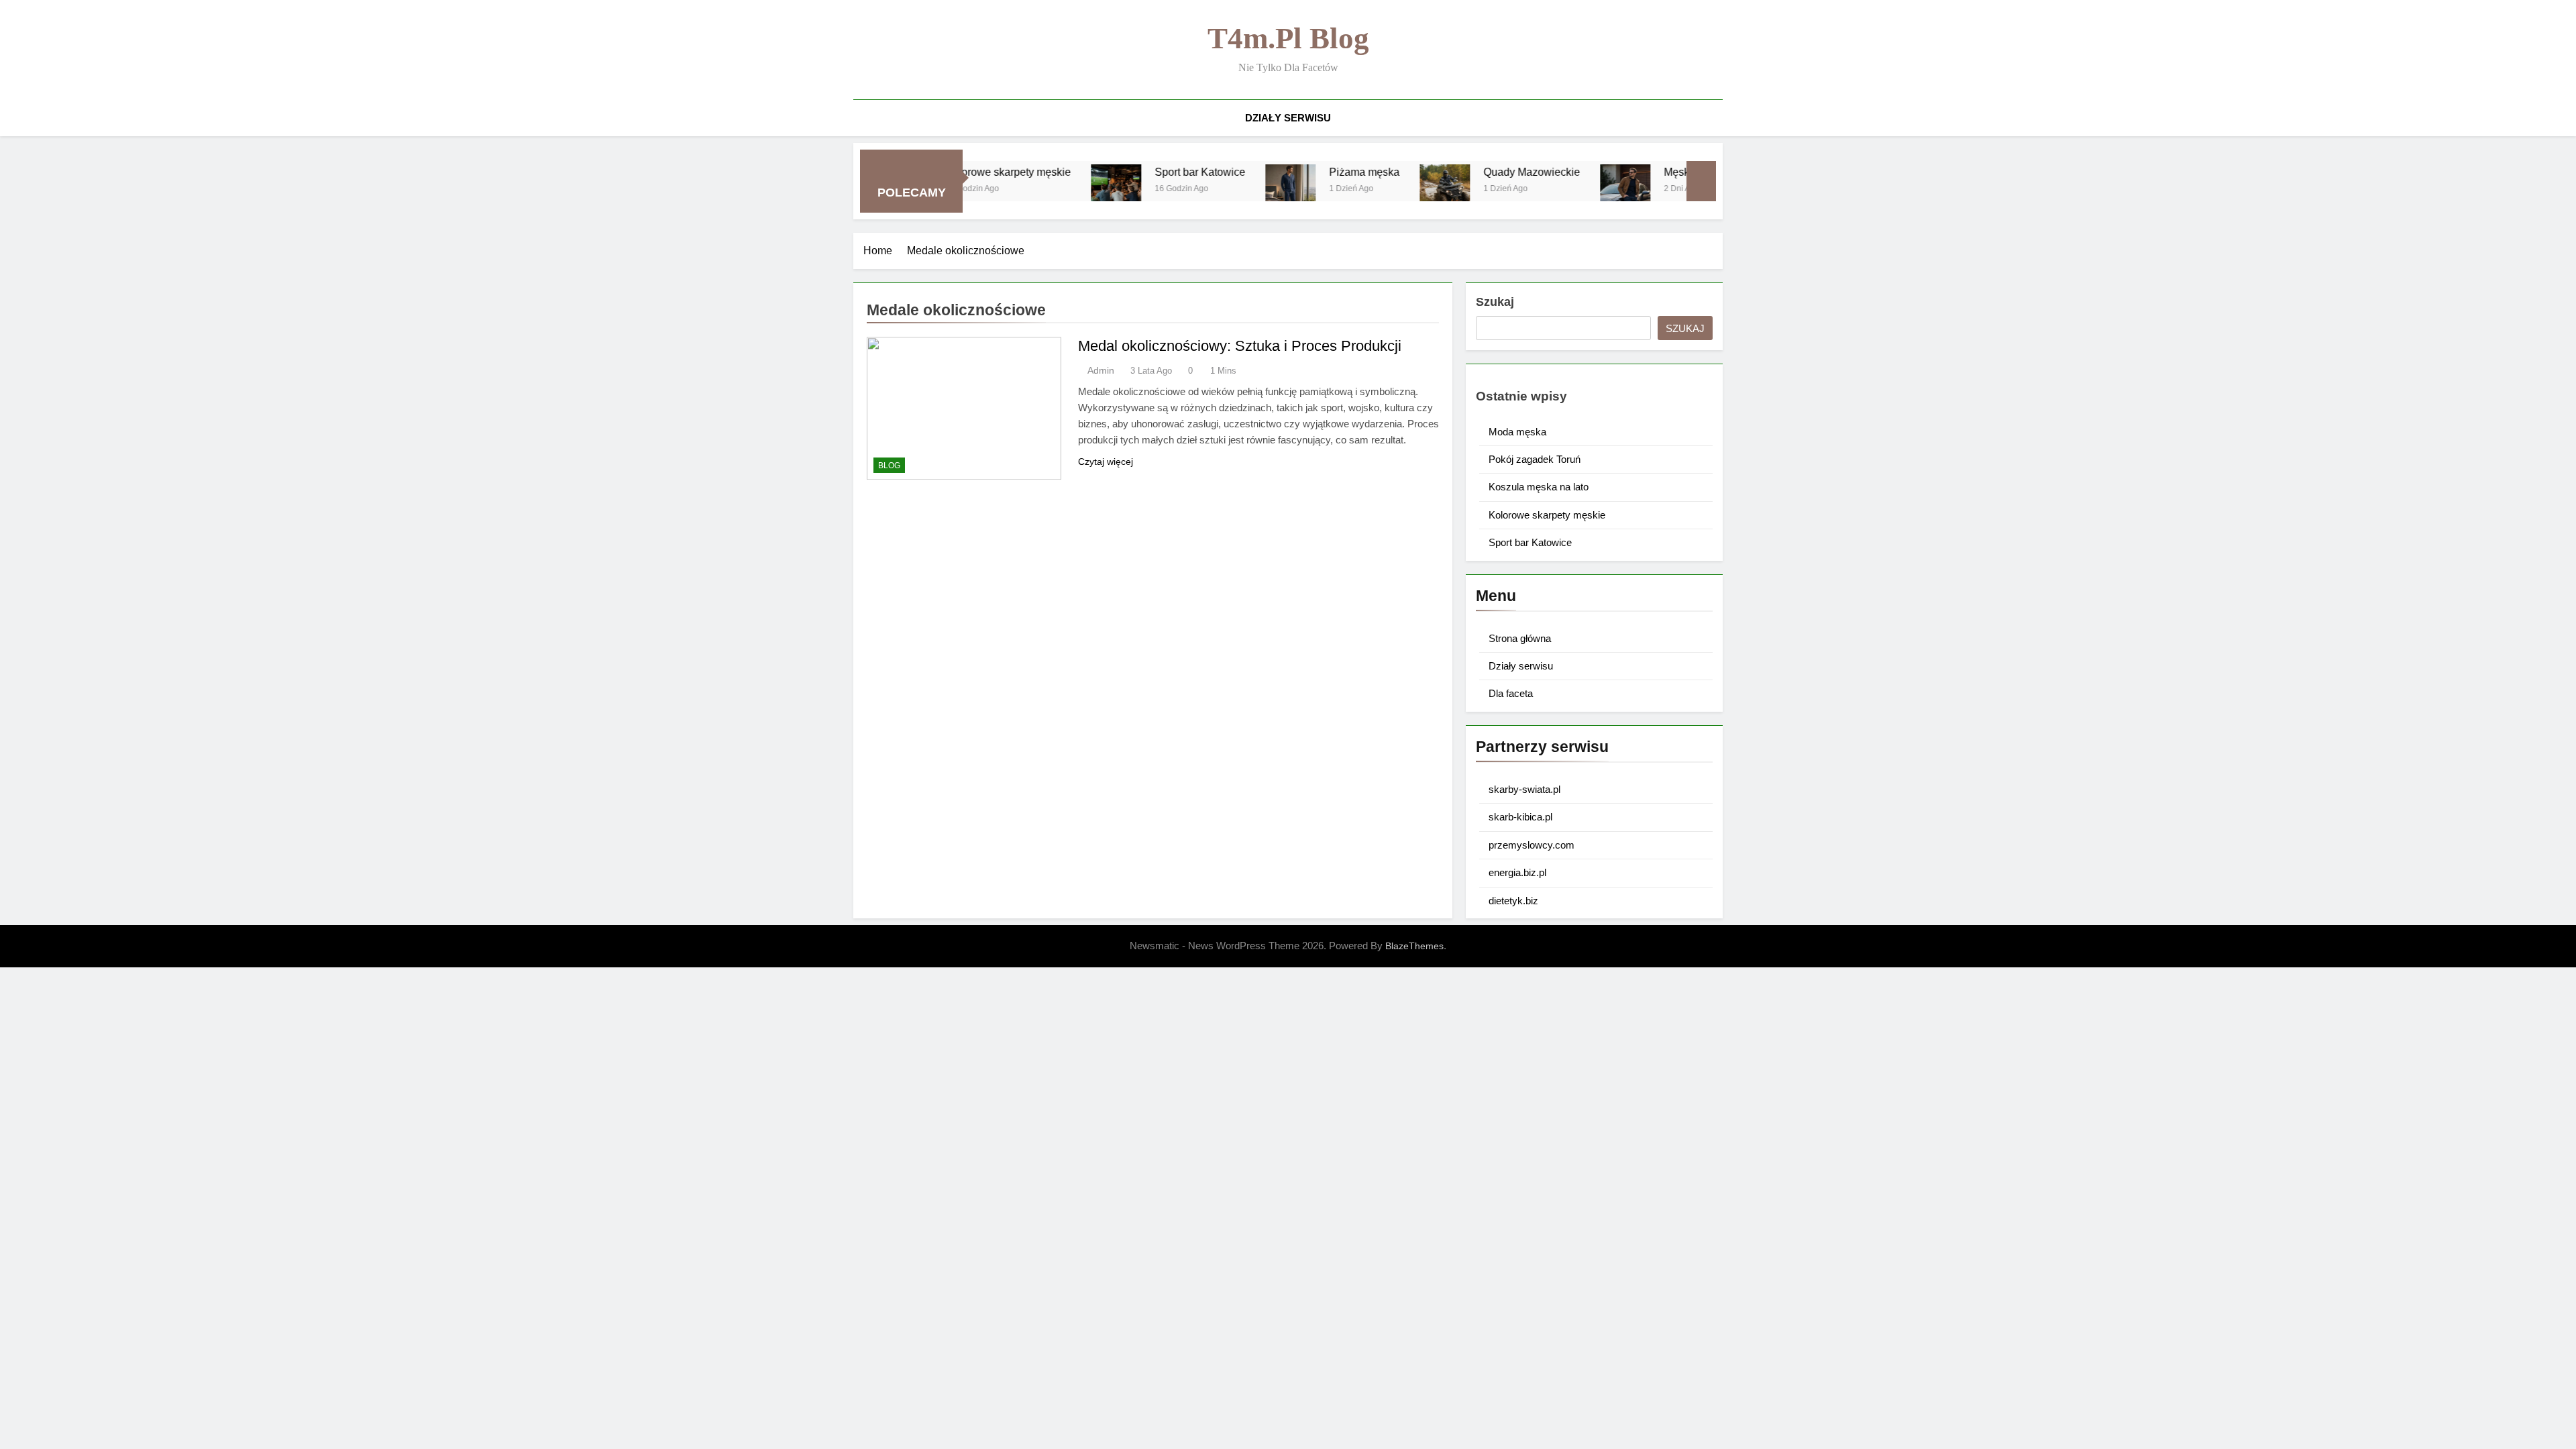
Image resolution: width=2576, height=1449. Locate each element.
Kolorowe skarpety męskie (1547, 515)
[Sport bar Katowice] (1056, 190)
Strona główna (1520, 638)
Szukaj (1495, 302)
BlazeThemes (1414, 946)
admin (1101, 370)
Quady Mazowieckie (1472, 172)
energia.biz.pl (1517, 872)
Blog (889, 466)
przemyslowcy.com (1532, 845)
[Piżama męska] (1231, 190)
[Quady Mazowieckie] (1385, 190)
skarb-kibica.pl (1520, 817)
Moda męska (1517, 432)
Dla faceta (1511, 693)
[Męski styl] (1565, 190)
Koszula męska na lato (1539, 487)
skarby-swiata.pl (1524, 789)
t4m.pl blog (1288, 38)
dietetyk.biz (1513, 901)
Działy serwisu (1288, 118)
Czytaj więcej (1106, 462)
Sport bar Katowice (1140, 172)
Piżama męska (1304, 172)
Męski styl (1627, 172)
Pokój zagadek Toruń (1535, 459)
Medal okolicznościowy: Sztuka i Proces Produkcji (1240, 346)
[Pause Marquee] (1701, 181)
